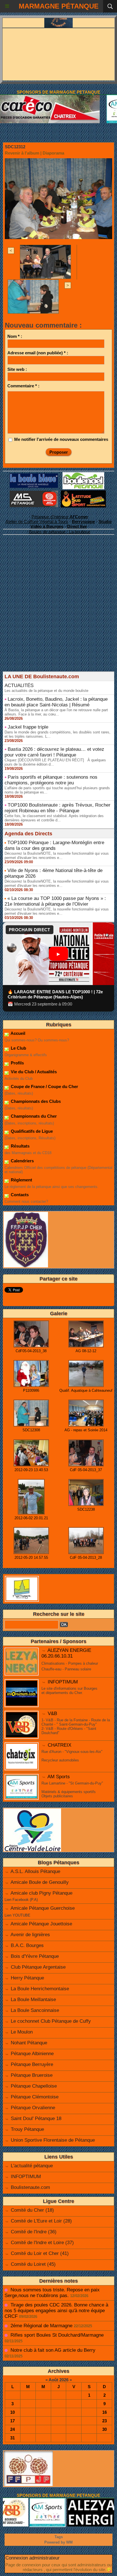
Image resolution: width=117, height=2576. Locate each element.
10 (12, 2412)
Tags (59, 2537)
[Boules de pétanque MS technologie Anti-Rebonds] (34, 493)
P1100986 (31, 1390)
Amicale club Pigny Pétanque (41, 1893)
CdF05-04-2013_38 (31, 1351)
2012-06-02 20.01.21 (31, 1518)
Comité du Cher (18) (32, 2210)
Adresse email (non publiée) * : (38, 353)
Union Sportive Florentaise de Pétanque (53, 2140)
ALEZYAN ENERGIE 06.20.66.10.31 (66, 1653)
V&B (52, 1713)
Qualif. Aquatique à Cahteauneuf (86, 1390)
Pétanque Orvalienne (33, 2108)
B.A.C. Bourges (27, 1945)
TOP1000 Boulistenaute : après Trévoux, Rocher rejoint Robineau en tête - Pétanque (58, 808)
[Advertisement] (56, 613)
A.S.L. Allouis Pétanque (35, 1871)
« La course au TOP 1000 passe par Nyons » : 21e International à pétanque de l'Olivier (55, 901)
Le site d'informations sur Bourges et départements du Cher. (69, 1691)
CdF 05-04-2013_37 (86, 1470)
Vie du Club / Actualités (33, 1072)
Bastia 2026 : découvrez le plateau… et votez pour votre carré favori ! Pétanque (54, 752)
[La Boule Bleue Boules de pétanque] (34, 476)
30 (105, 2429)
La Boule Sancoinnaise (35, 2010)
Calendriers (22, 1161)
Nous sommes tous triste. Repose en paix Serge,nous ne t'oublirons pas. (52, 2293)
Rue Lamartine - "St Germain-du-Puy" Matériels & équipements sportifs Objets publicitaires (72, 1790)
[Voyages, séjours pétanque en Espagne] (83, 493)
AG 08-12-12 (86, 1351)
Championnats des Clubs (35, 1101)
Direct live (77, 526)
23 (105, 2421)
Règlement (21, 1180)
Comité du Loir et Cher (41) (40, 2253)
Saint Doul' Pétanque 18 (36, 2118)
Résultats (20, 1146)
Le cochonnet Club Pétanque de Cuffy (51, 2021)
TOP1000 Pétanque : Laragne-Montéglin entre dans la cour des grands (54, 845)
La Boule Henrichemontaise (40, 1989)
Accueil (17, 1033)
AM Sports (59, 1777)
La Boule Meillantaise (33, 2000)
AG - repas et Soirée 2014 (86, 1430)
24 (12, 2429)
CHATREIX (59, 1745)
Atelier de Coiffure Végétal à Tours (37, 522)
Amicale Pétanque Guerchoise (43, 1908)
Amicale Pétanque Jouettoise (41, 1924)
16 (105, 2412)
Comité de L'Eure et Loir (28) (41, 2221)
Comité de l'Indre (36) (34, 2232)
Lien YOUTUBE (17, 1915)
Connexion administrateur (33, 2558)
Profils (17, 1063)
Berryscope (83, 522)
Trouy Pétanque (27, 2129)
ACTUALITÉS (19, 685)
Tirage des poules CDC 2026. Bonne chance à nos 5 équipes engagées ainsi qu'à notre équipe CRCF (56, 2311)
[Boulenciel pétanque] (83, 475)
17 (12, 2421)
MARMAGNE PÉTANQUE (59, 6)
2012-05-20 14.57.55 (31, 1558)
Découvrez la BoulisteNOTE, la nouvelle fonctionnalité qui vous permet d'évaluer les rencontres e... (57, 856)
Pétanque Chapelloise (34, 2086)
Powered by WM (58, 2542)
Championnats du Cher (33, 1116)
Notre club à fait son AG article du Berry (53, 2350)
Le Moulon (22, 2032)
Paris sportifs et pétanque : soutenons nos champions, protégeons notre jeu (51, 780)
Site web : (17, 369)
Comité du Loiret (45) (33, 2264)
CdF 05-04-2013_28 (86, 1558)
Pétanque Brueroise (32, 2075)
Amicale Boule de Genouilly (40, 1882)
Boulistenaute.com (30, 2187)
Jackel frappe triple (28, 727)
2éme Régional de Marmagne (41, 2326)
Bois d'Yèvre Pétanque (35, 1956)
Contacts (19, 1195)
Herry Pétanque (27, 1978)
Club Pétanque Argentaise (38, 1967)
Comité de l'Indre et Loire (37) (42, 2243)
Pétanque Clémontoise (35, 2097)
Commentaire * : (23, 386)
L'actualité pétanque (32, 2166)
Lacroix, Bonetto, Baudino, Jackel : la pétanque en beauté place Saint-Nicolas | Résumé (56, 702)
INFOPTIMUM (63, 1682)
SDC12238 (86, 1509)
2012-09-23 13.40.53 (31, 1470)
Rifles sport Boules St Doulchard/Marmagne (57, 2335)
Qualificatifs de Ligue (31, 1131)
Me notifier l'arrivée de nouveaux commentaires (61, 439)
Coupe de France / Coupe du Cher (44, 1086)
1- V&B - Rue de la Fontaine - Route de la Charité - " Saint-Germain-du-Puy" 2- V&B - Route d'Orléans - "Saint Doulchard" (76, 1726)
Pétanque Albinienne (32, 2054)
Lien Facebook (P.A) (21, 1900)
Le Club (18, 1048)
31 (12, 2438)
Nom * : (15, 336)
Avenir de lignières (30, 1935)
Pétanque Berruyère (32, 2064)
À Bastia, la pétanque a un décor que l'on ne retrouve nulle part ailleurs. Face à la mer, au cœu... (56, 712)
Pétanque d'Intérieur (60, 517)
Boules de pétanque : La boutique (60, 532)
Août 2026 (58, 2380)
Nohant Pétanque (29, 2043)
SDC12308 (31, 1430)
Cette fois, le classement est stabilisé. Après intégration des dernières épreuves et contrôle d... (54, 818)
